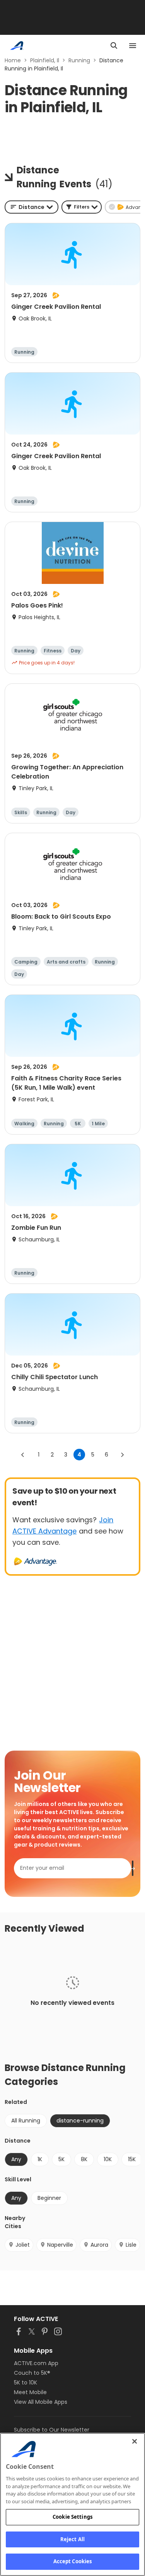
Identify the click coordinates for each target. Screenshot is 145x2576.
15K (132, 2159)
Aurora (99, 2245)
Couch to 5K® (32, 2373)
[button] (82, 207)
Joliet (23, 2245)
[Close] (135, 2441)
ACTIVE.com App (36, 2363)
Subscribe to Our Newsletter (52, 2430)
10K (108, 2159)
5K (61, 2159)
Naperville (60, 2245)
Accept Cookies (73, 2561)
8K (84, 2159)
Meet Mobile (30, 2392)
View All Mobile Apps (41, 2402)
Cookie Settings (72, 2517)
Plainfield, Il (45, 60)
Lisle (131, 2245)
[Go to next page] (122, 1455)
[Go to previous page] (23, 1455)
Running (79, 60)
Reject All (72, 2539)
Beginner (49, 2198)
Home (13, 60)
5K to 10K (26, 2383)
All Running (26, 2121)
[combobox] (32, 207)
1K (40, 2159)
